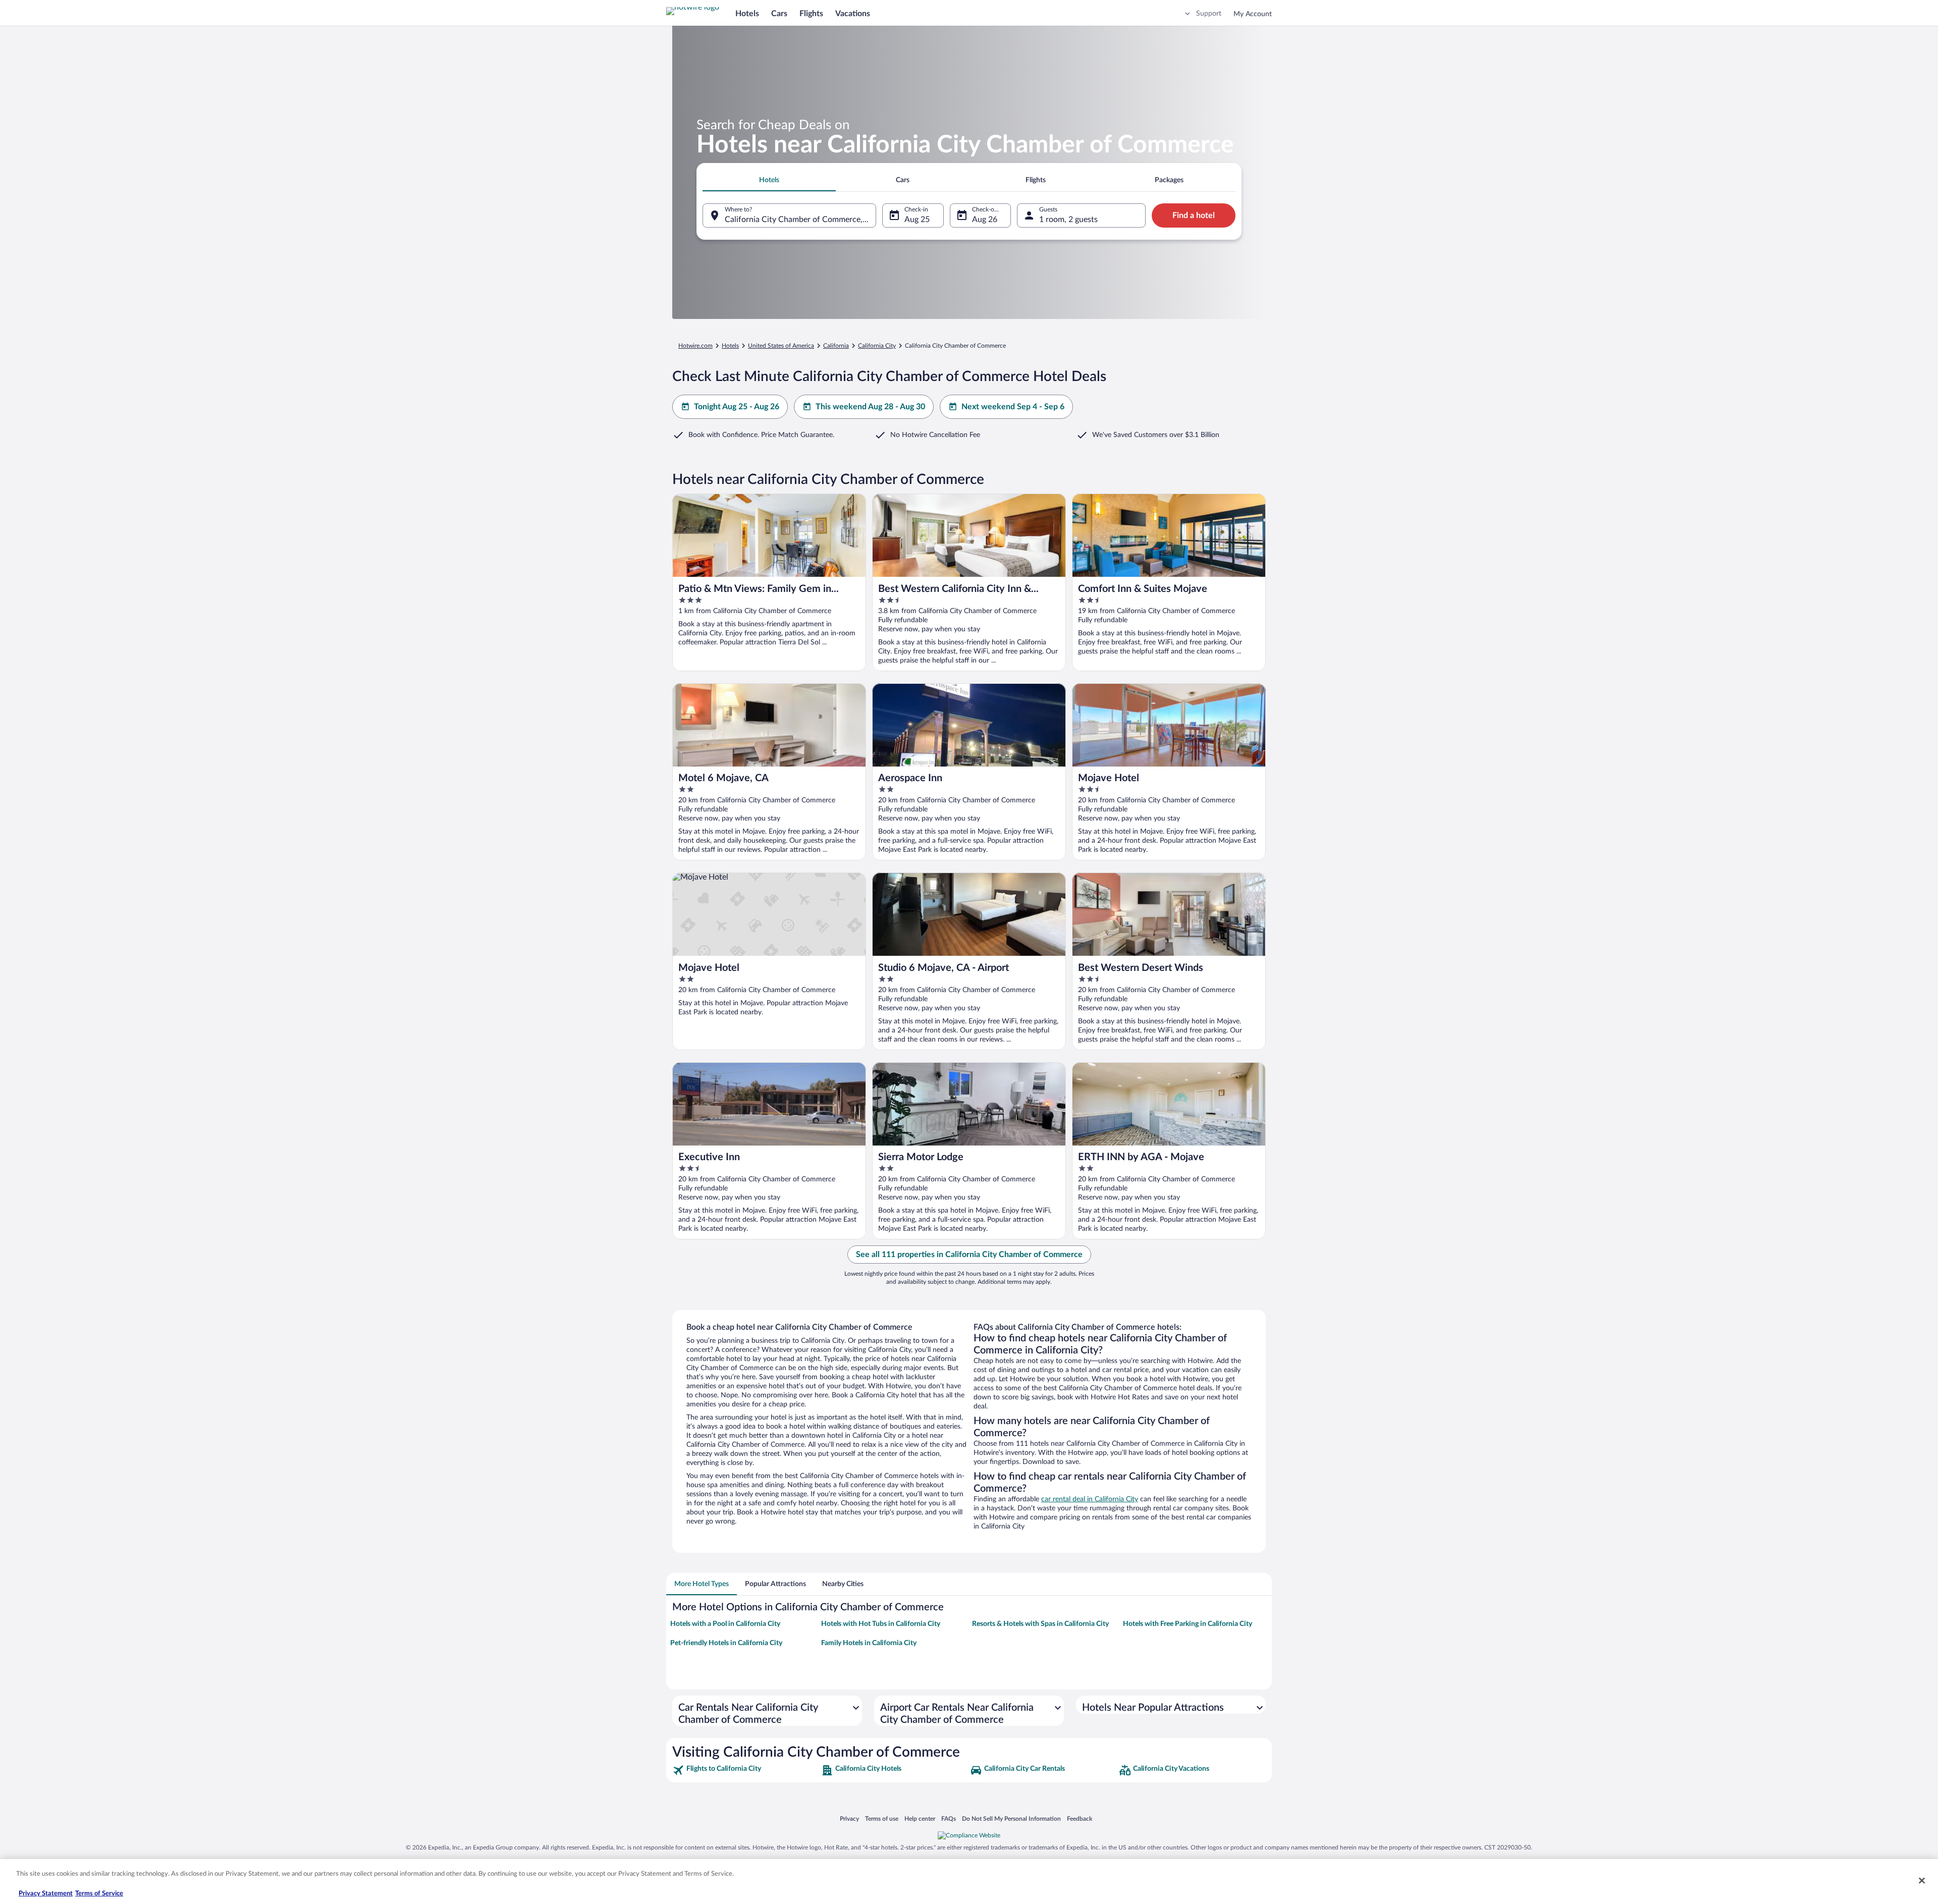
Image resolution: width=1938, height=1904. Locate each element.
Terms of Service (99, 1894)
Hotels (747, 14)
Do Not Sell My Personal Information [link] (1011, 1818)
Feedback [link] (1080, 1818)
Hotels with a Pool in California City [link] (725, 1624)
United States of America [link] (781, 346)
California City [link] (877, 346)
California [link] (836, 346)
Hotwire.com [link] (695, 346)
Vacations (853, 14)
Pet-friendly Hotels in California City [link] (726, 1643)
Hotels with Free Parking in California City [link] (1188, 1624)
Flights (811, 14)
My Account (1253, 14)
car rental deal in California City (1090, 1499)
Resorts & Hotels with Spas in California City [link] (1040, 1624)
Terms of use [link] (882, 1818)
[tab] (769, 180)
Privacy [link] (849, 1818)
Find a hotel (1194, 215)
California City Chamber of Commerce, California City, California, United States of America (800, 220)
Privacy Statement (46, 1894)
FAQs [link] (949, 1818)
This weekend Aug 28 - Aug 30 (870, 407)
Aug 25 (917, 220)
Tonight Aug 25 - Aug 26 (737, 407)
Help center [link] (920, 1818)
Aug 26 (985, 220)
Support (1209, 14)
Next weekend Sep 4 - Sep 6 (1013, 407)
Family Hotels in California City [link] (869, 1643)
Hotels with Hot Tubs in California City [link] (881, 1624)
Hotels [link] (730, 346)
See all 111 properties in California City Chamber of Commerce (969, 1255)
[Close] (1922, 1880)
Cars (779, 14)
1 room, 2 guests (1068, 220)
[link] (746, 1770)
